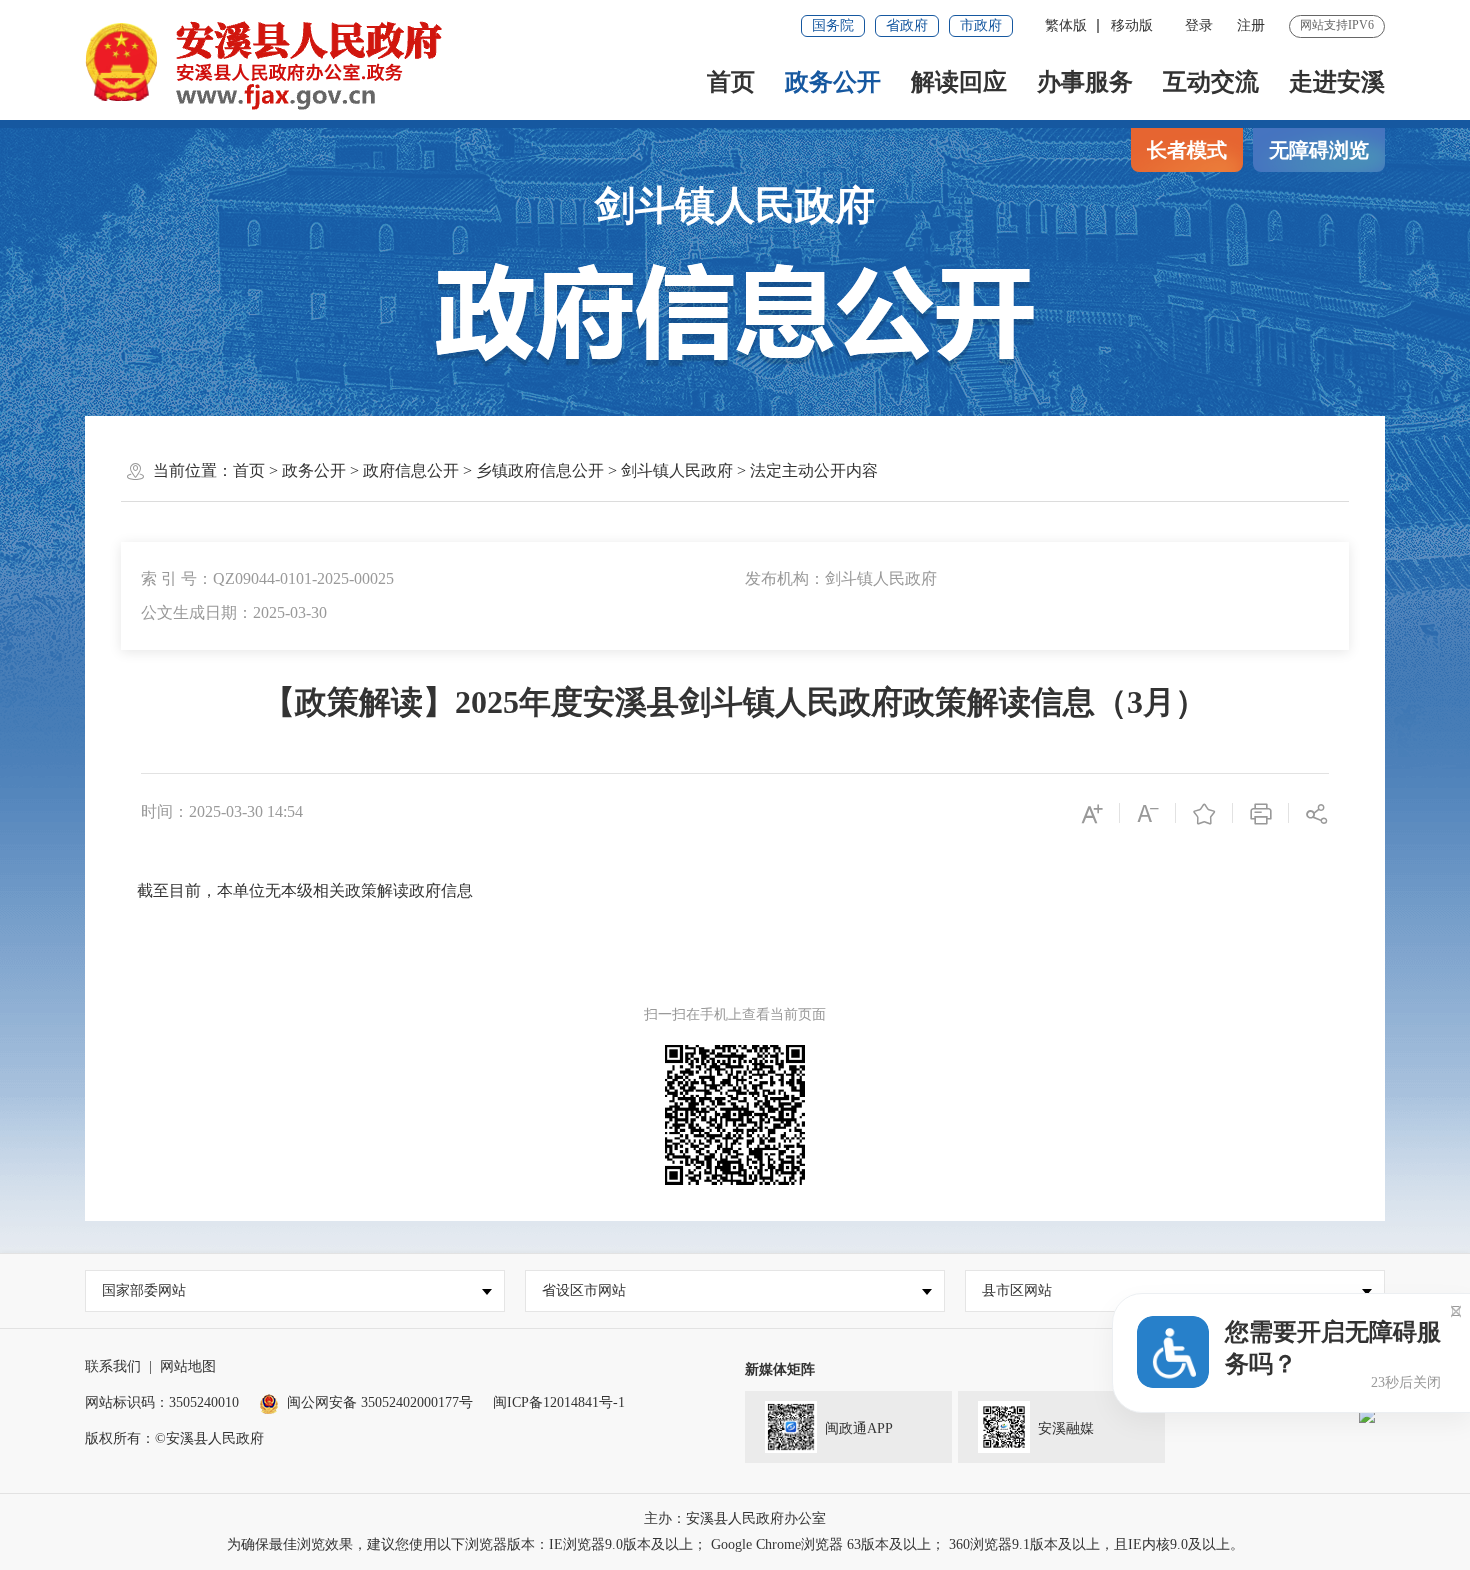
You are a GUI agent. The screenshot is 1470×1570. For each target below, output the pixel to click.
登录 (1199, 25)
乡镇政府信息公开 (540, 470)
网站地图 (188, 1366)
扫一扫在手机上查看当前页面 (735, 1014)
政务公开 (833, 82)
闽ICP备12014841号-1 (559, 1402)
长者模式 (1187, 150)
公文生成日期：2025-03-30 (234, 612)
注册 (1251, 25)
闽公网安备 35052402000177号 (380, 1402)
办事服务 (1085, 82)
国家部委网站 (144, 1290)
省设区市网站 (584, 1290)
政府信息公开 (411, 470)
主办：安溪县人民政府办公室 (735, 1518)
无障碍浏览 (1319, 150)
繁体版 (1066, 25)
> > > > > (555, 470)
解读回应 (959, 82)
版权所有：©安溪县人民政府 (174, 1438)
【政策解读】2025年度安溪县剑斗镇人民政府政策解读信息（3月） (735, 702)
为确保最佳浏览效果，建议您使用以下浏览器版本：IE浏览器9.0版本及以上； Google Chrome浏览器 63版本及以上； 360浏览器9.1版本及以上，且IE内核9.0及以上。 (735, 1544)
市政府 (981, 25)
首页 (731, 82)
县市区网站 (1017, 1290)
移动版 (1132, 25)
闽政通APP (859, 1428)
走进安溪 (1337, 82)
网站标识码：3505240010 (162, 1402)
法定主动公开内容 (814, 470)
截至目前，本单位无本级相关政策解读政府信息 (303, 890)
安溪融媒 (1066, 1428)
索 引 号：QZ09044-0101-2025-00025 (267, 578)
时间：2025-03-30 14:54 (222, 811)
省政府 (907, 25)
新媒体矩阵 (780, 1369)
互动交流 (1211, 82)
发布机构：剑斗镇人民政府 (841, 578)
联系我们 (113, 1366)
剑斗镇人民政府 (735, 205)
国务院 (833, 25)
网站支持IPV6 (1337, 25)
